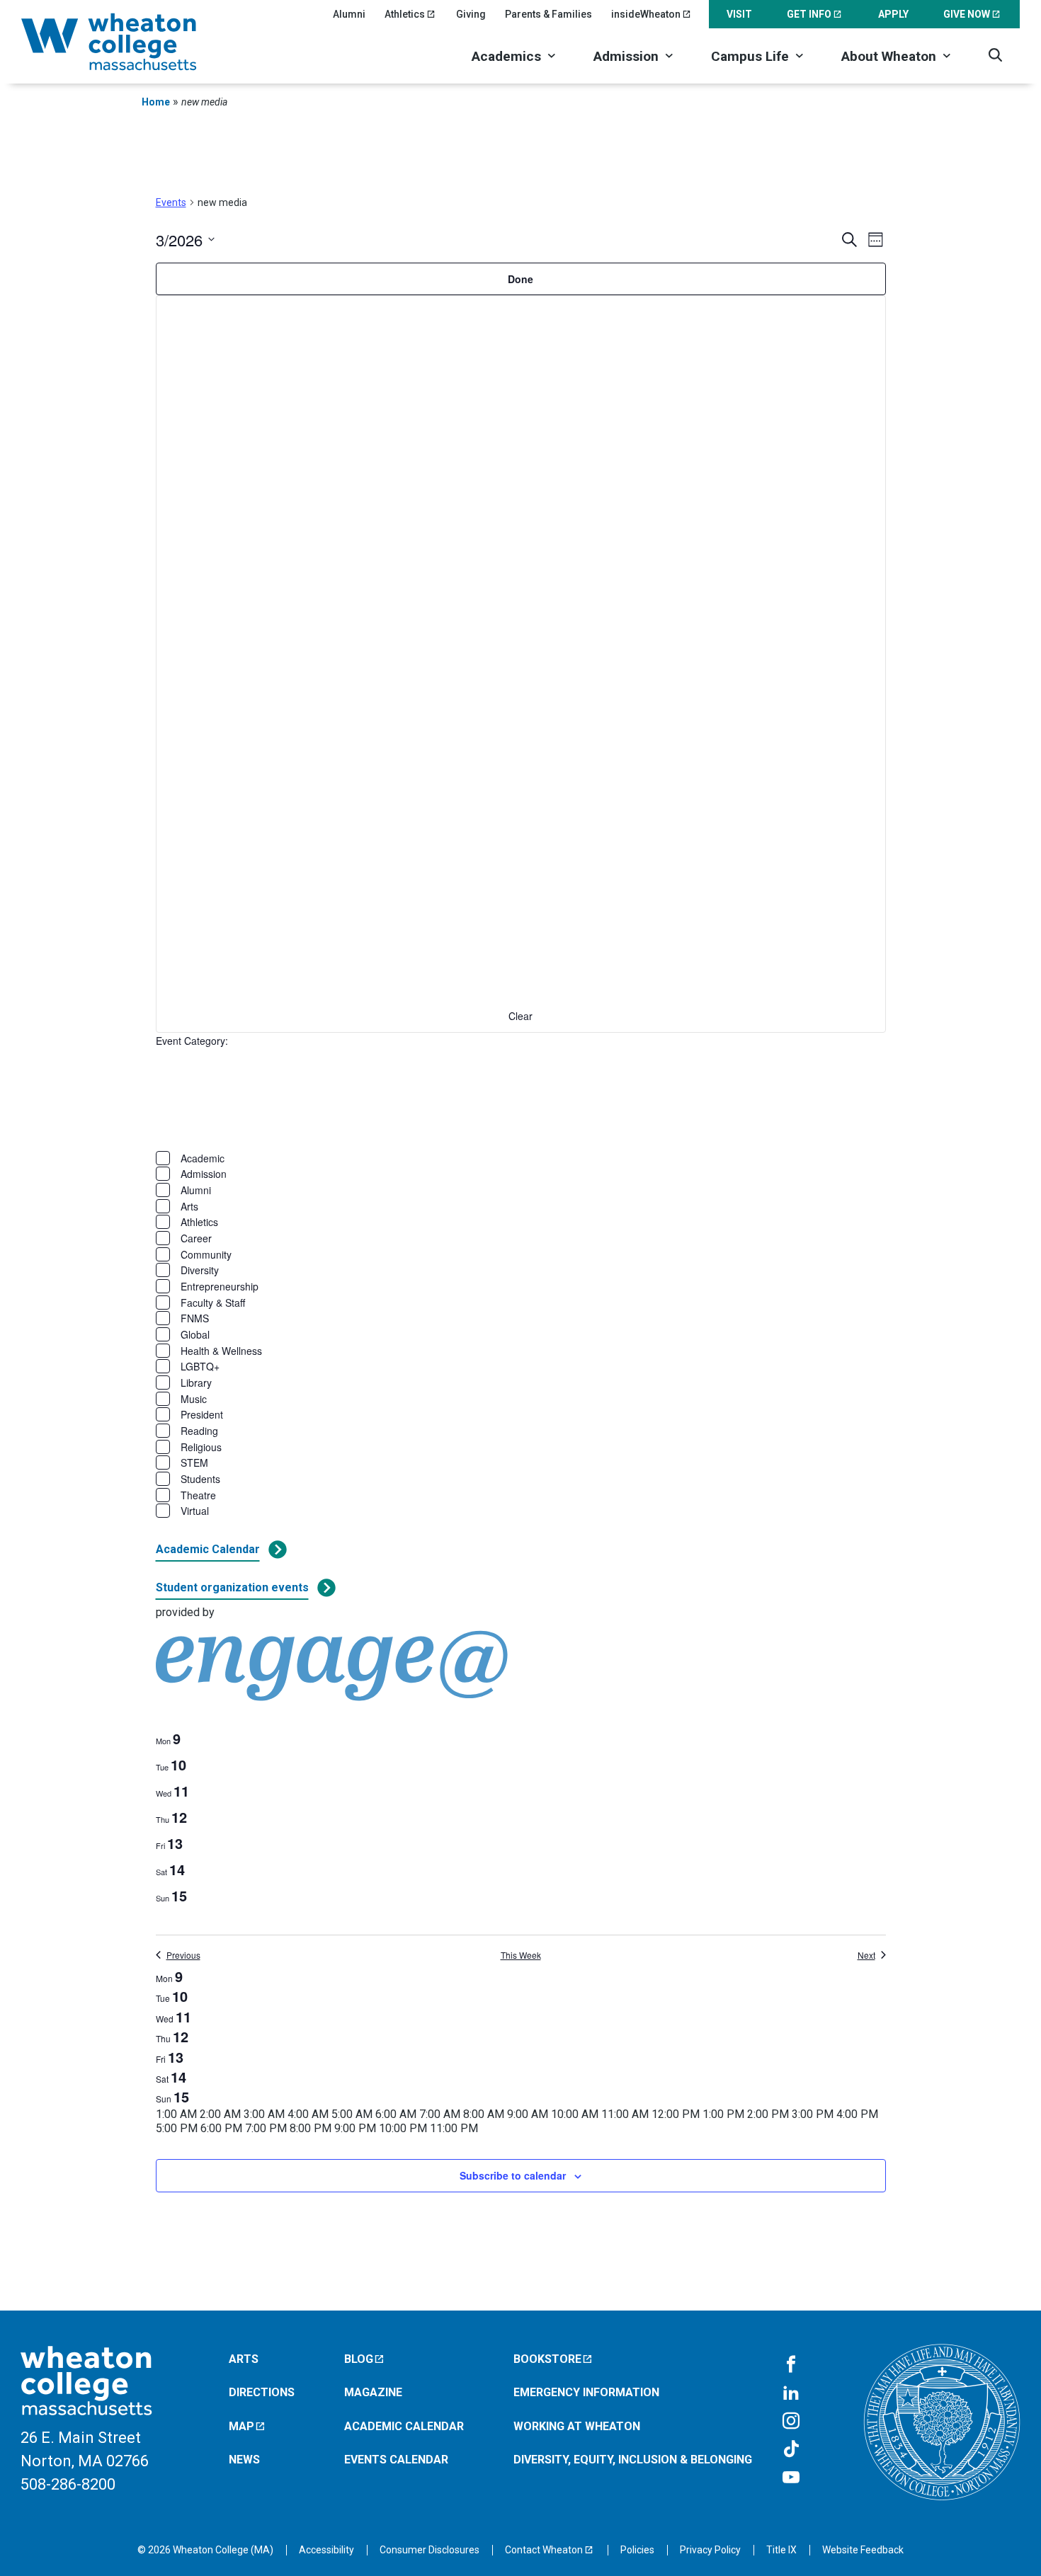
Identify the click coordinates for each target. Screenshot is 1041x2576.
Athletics (405, 14)
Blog (359, 2359)
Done (520, 279)
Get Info (809, 14)
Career (196, 1238)
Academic (203, 1158)
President (202, 1414)
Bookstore (547, 2359)
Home (156, 102)
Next (866, 1955)
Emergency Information (586, 2392)
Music (194, 1399)
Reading (199, 1431)
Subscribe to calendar (513, 2175)
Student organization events (232, 1587)
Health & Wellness (221, 1351)
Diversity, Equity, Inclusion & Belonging (633, 2460)
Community (206, 1254)
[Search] (995, 55)
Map (241, 2426)
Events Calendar (396, 2460)
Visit (739, 14)
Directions (262, 2392)
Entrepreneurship (220, 1286)
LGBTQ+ (200, 1366)
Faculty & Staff (213, 1303)
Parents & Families (548, 14)
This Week (521, 1955)
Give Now (967, 14)
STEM (194, 1462)
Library (196, 1383)
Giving (471, 14)
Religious (201, 1447)
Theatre (198, 1495)
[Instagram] (791, 2422)
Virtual (195, 1511)
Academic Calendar (208, 1549)
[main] (520, 1210)
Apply (893, 14)
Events (171, 202)
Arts (189, 1206)
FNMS (195, 1318)
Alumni (349, 14)
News (244, 2460)
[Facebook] (791, 2365)
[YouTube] (791, 2478)
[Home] (127, 42)
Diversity (200, 1270)
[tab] (168, 1739)
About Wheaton (889, 56)
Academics (506, 56)
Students (200, 1479)
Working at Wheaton (577, 2426)
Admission (626, 56)
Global (195, 1334)
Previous (183, 1955)
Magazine (373, 2392)
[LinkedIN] (791, 2393)
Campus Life (750, 56)
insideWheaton (646, 14)
